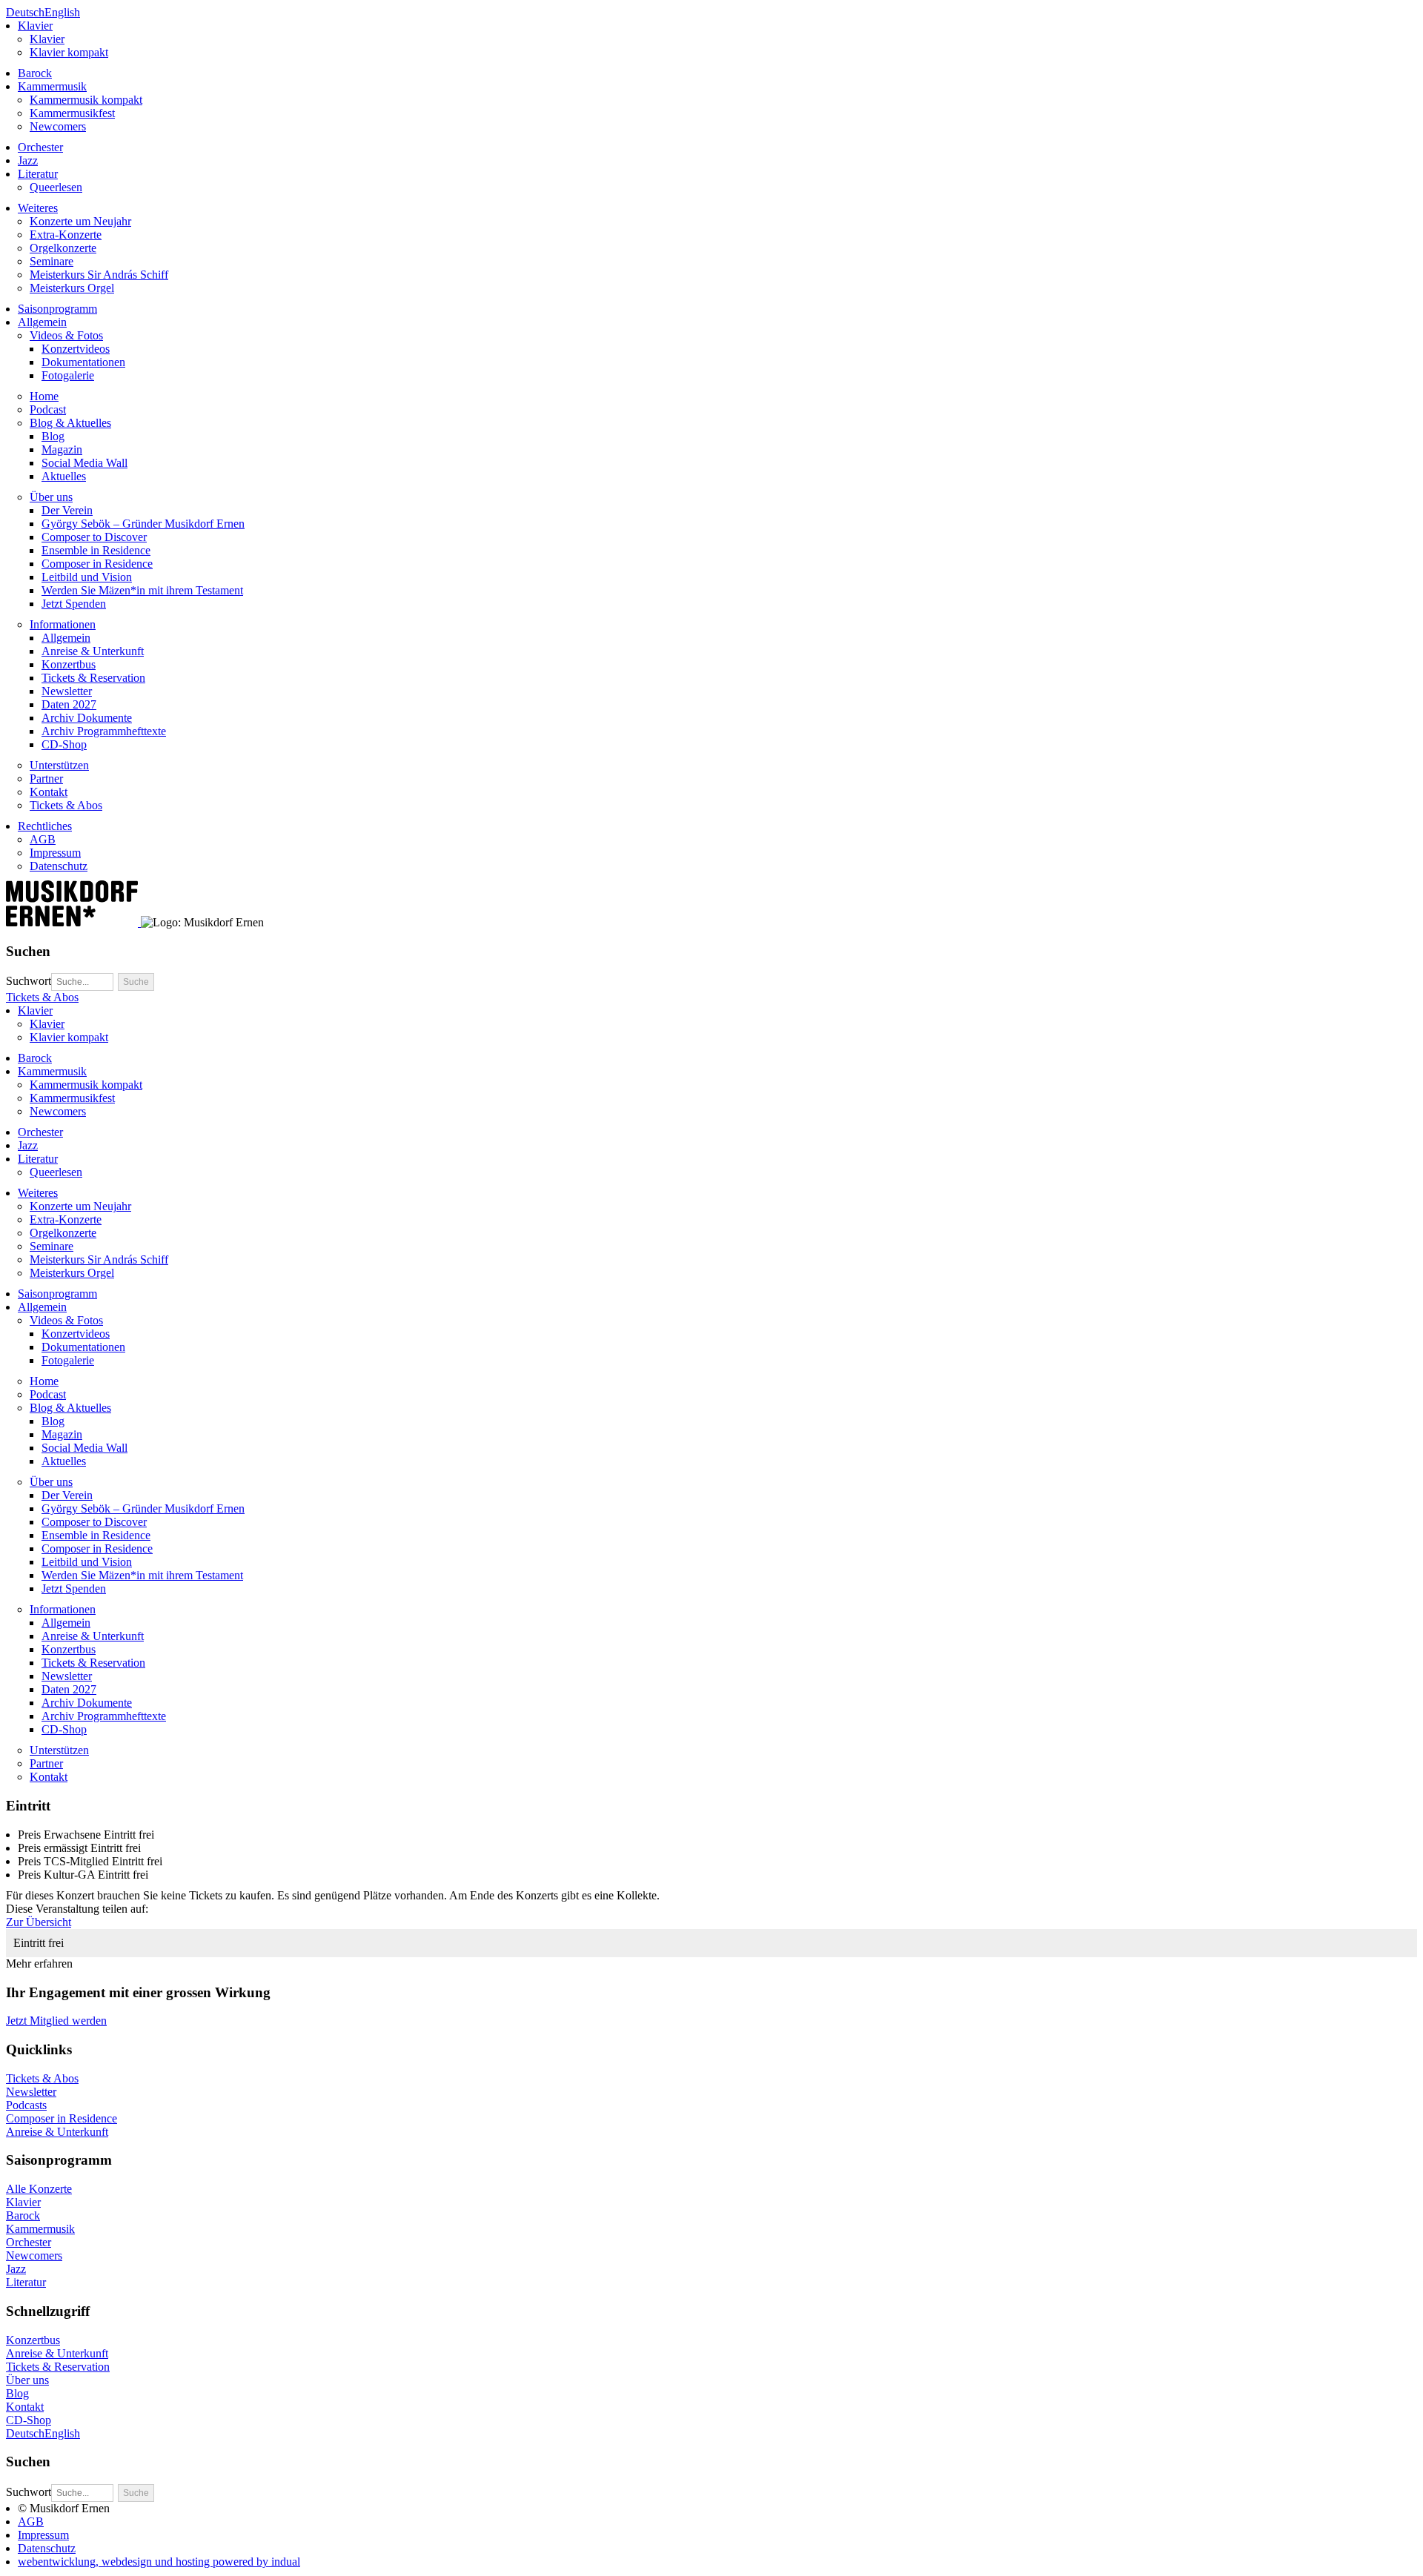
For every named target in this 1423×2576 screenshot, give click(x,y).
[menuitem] (717, 39)
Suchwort (29, 981)
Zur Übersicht (39, 1922)
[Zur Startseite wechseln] (73, 922)
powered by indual (159, 2562)
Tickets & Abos (42, 997)
